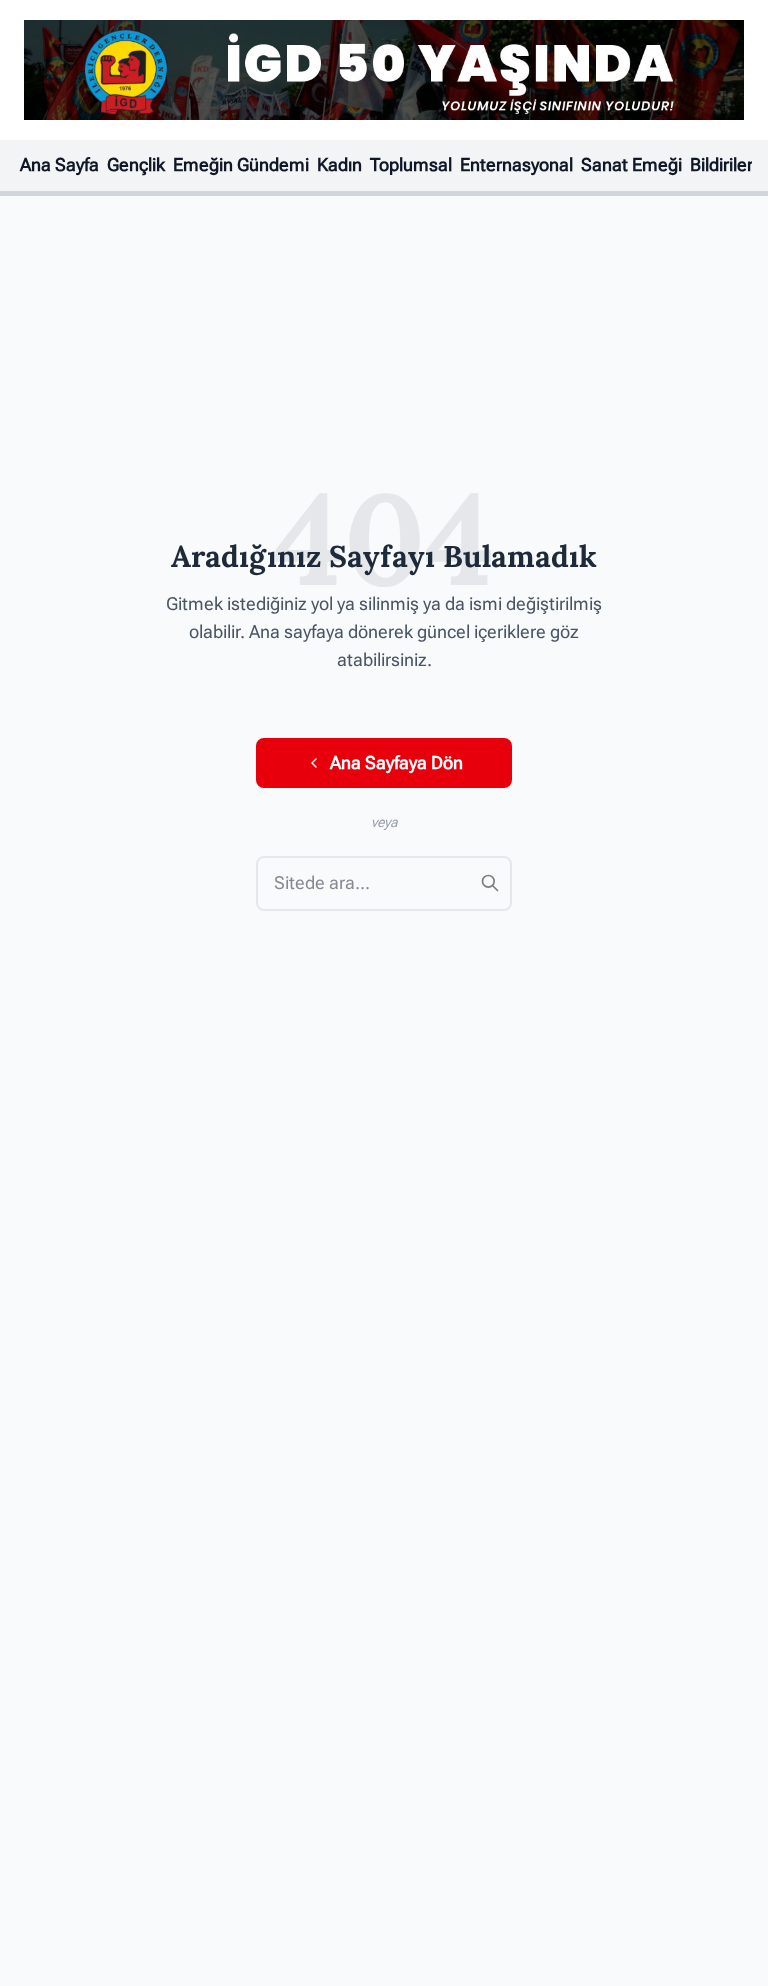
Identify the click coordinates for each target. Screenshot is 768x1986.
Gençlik (136, 165)
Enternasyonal (516, 165)
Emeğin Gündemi (241, 165)
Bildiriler (721, 165)
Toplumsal (411, 165)
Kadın (339, 165)
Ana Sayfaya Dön (396, 763)
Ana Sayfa (59, 165)
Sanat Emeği (631, 165)
